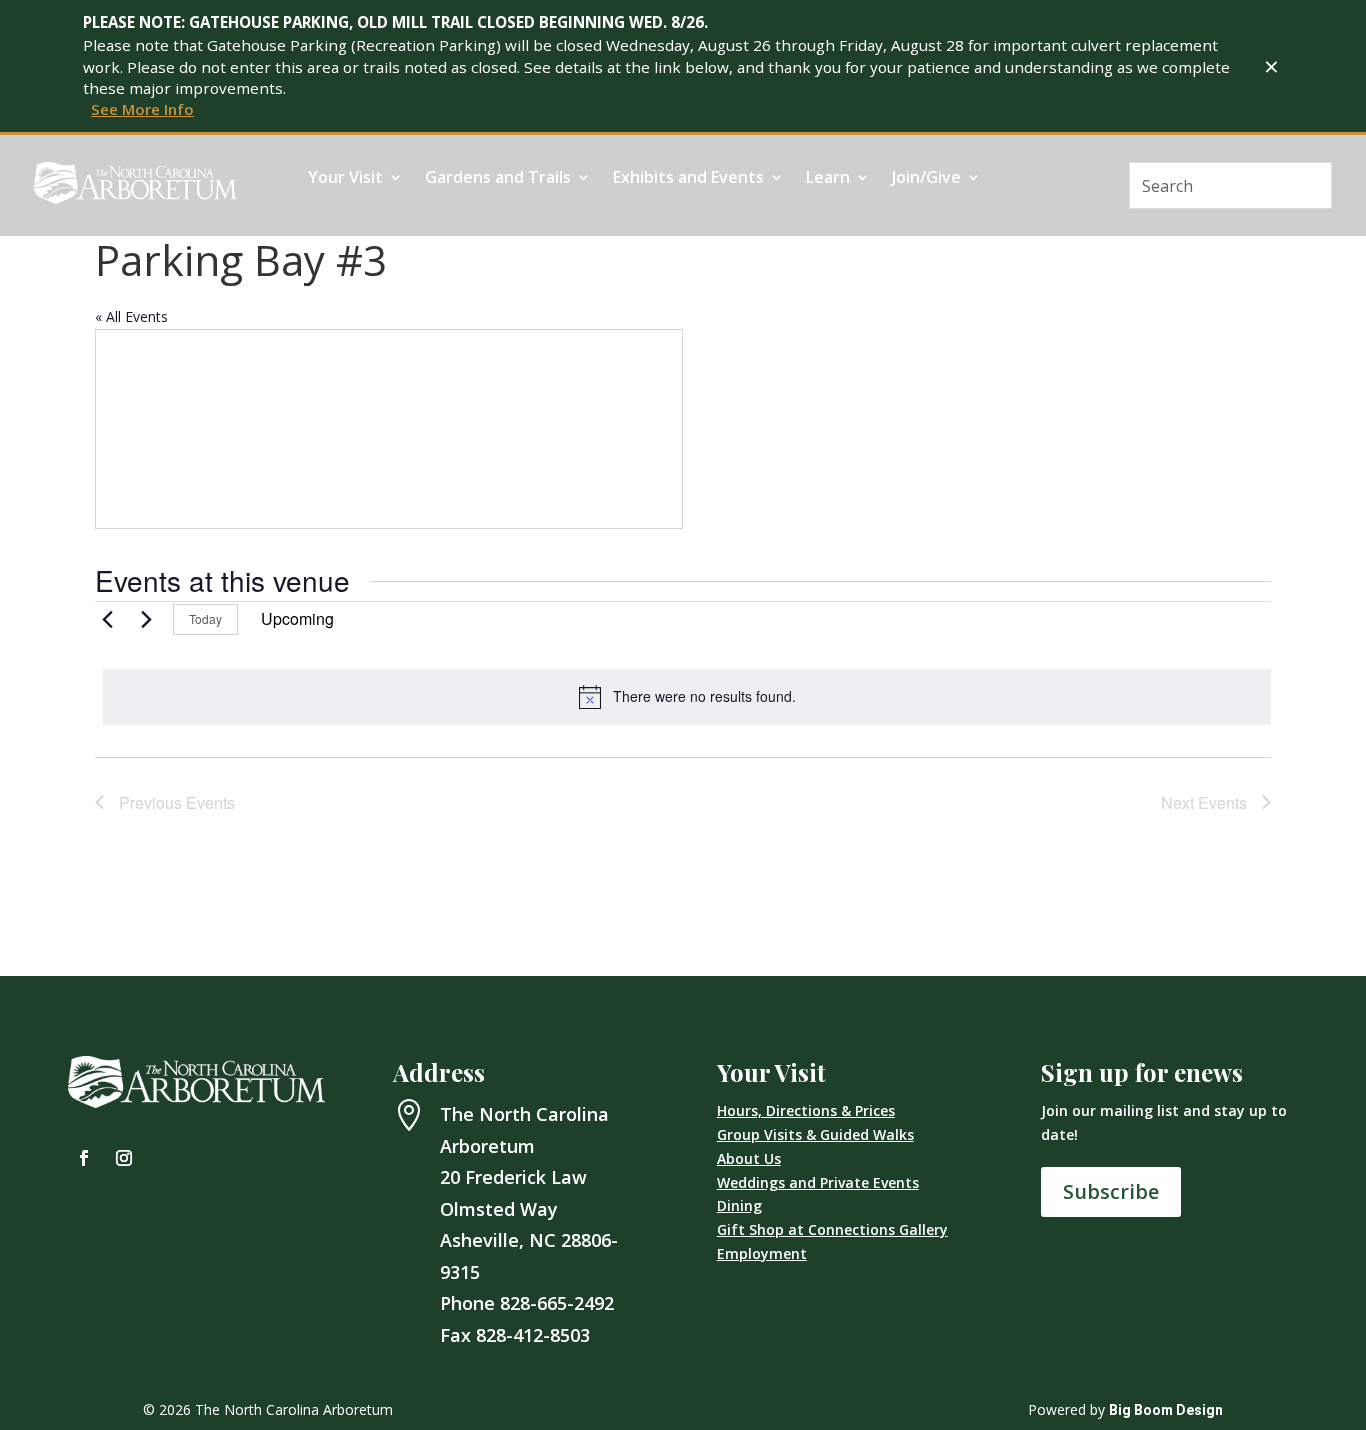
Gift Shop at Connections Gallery (832, 1229)
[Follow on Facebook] (84, 1158)
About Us (749, 1158)
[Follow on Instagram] (124, 1158)
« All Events (131, 316)
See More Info (142, 109)
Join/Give (926, 179)
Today (205, 618)
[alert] (687, 697)
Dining (739, 1205)
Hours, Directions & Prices (806, 1110)
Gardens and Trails (498, 179)
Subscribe (1111, 1191)
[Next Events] (146, 619)
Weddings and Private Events (818, 1182)
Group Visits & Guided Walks (815, 1134)
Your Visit (345, 179)
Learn (828, 179)
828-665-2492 (557, 1303)
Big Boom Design (1166, 1410)
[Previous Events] (107, 619)
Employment (762, 1253)
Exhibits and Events (688, 179)
